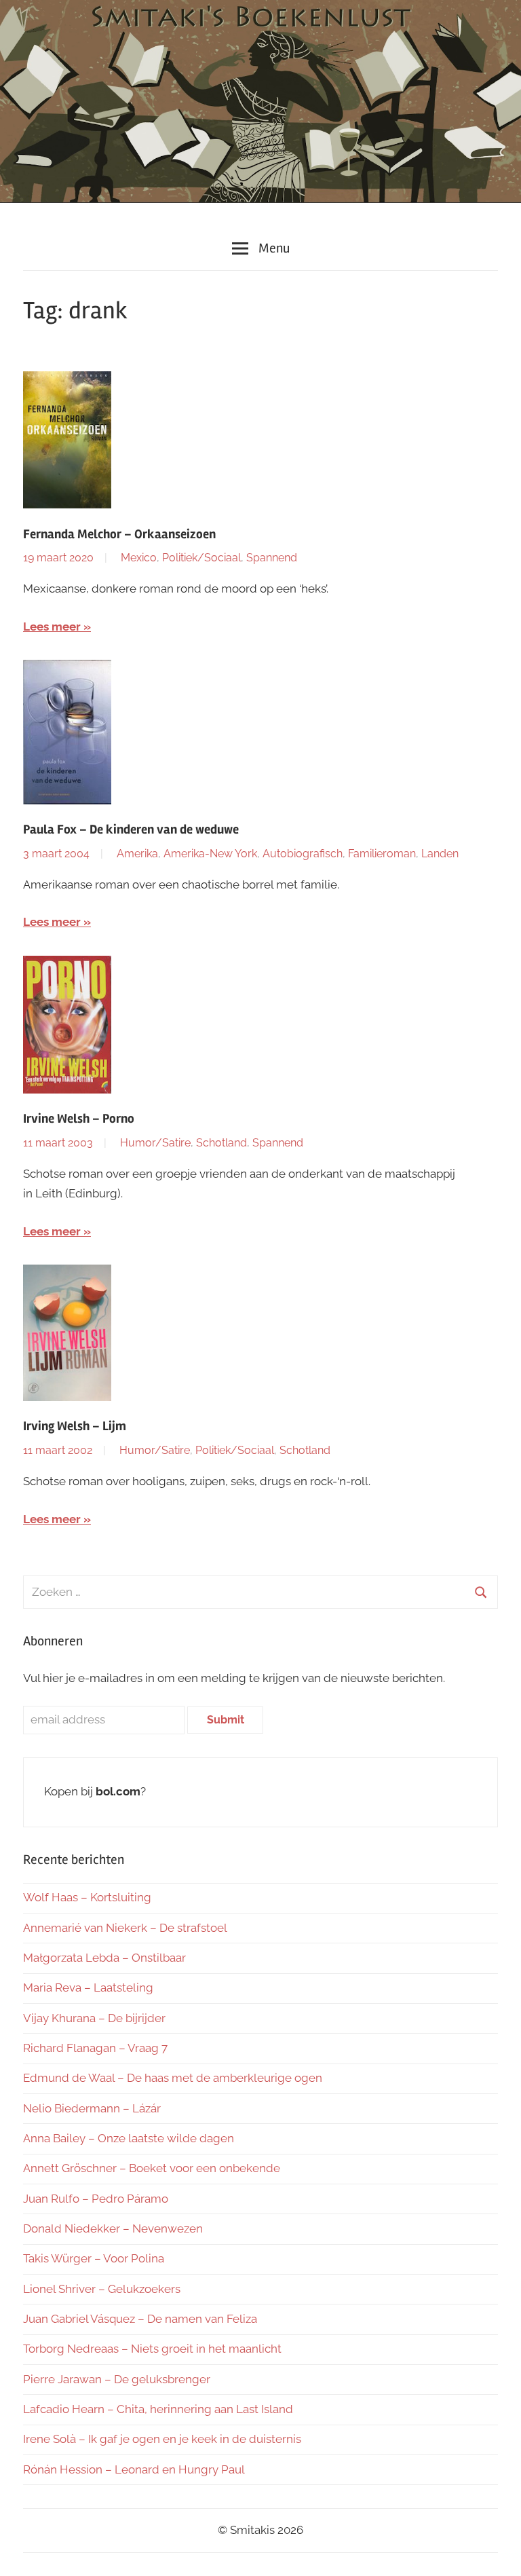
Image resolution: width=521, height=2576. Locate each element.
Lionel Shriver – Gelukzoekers (102, 2289)
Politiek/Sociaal (201, 558)
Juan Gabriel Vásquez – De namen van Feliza (140, 2319)
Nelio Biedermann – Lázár (92, 2108)
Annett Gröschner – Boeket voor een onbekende (152, 2168)
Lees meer (52, 627)
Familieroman (382, 854)
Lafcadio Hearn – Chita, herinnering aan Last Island (158, 2409)
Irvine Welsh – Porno (79, 1119)
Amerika (137, 854)
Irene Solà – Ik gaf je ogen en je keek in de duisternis (162, 2439)
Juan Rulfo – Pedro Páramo (96, 2199)
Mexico (139, 558)
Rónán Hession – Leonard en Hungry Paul (134, 2469)
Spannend (272, 558)
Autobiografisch (303, 854)
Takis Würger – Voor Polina (94, 2258)
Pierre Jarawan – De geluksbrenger (117, 2379)
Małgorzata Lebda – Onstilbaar (104, 1958)
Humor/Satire (155, 1143)
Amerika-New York (210, 854)
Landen (440, 854)
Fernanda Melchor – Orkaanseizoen (119, 534)
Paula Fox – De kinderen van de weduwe (131, 829)
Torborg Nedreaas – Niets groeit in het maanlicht (152, 2349)
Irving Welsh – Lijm (75, 1426)
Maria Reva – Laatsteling (88, 1987)
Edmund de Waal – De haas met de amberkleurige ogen (173, 2078)
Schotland (221, 1143)
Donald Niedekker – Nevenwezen (113, 2228)
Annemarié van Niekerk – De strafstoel (125, 1928)
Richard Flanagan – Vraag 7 (95, 2048)
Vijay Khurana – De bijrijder (94, 2018)
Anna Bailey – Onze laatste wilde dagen (129, 2138)
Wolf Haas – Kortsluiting (87, 1897)
